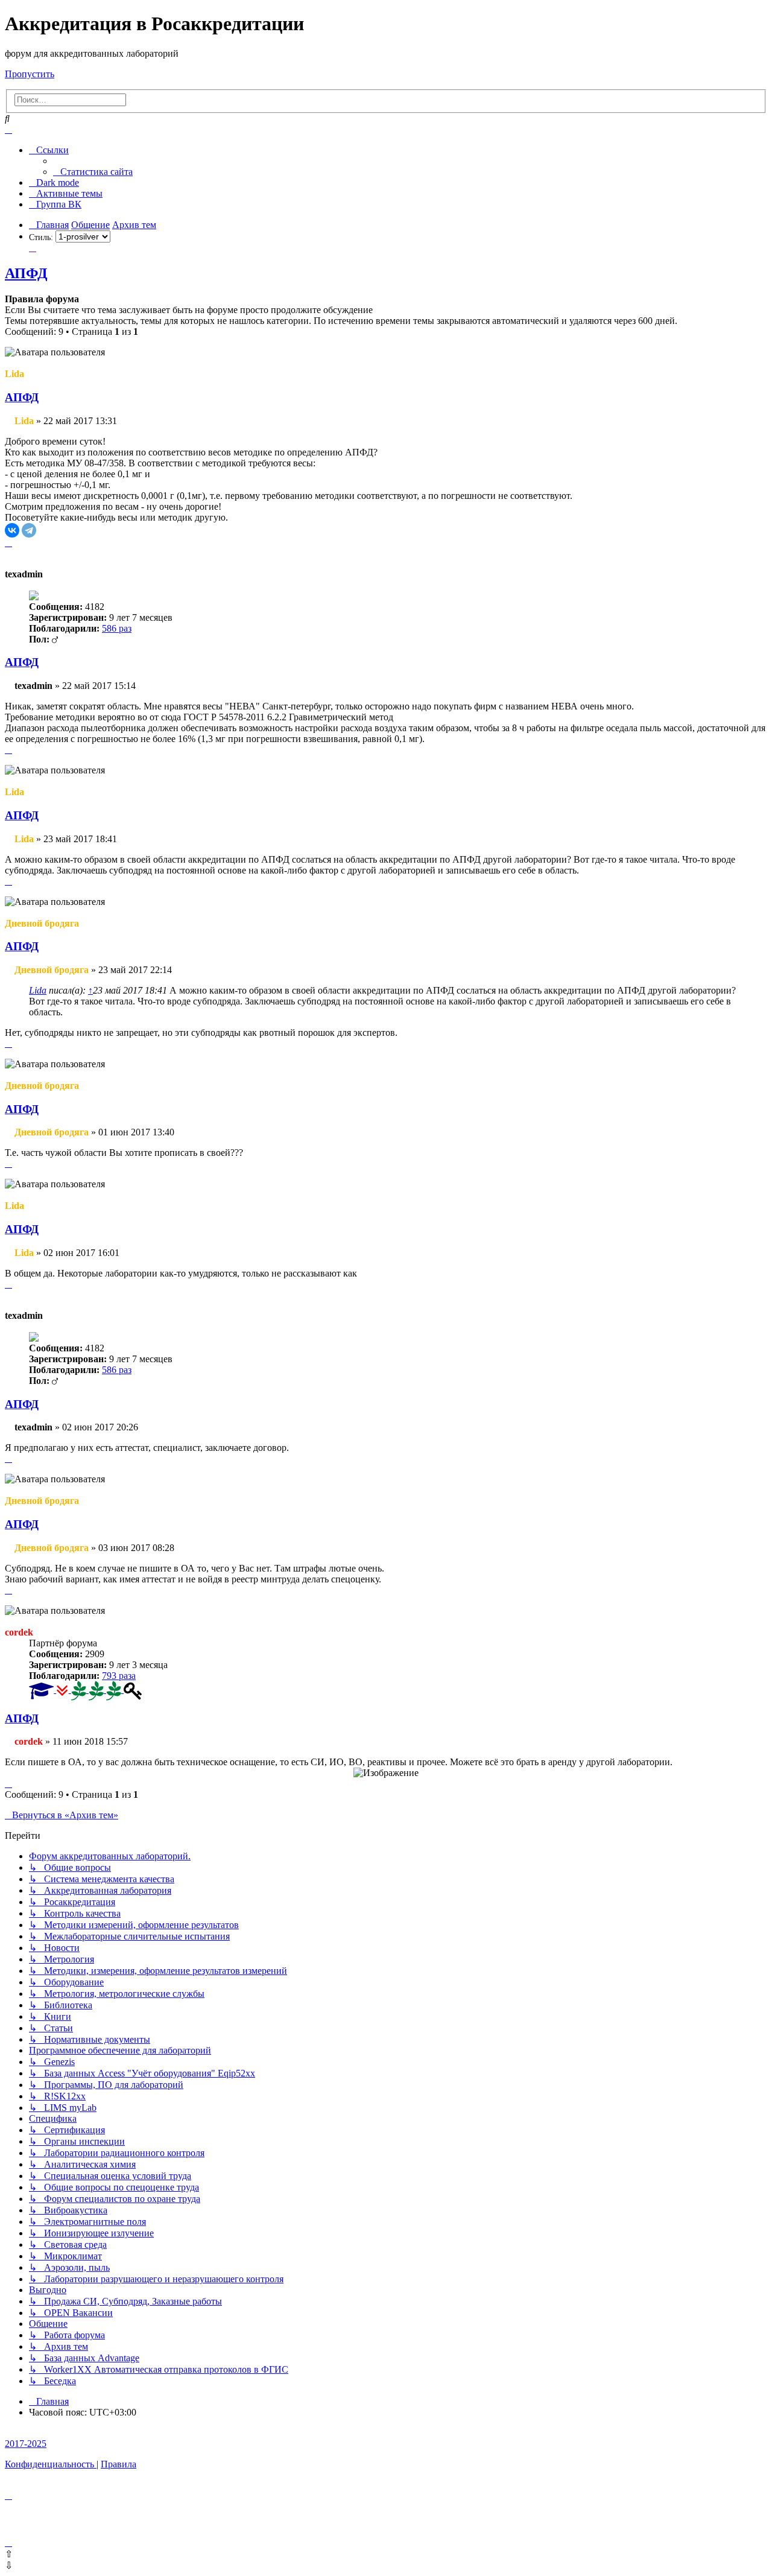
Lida (38, 990)
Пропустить (30, 74)
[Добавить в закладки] (33, 248)
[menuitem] (93, 172)
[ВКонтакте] (12, 530)
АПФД (26, 273)
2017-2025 (26, 2444)
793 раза (119, 1676)
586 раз (117, 628)
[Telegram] (29, 530)
